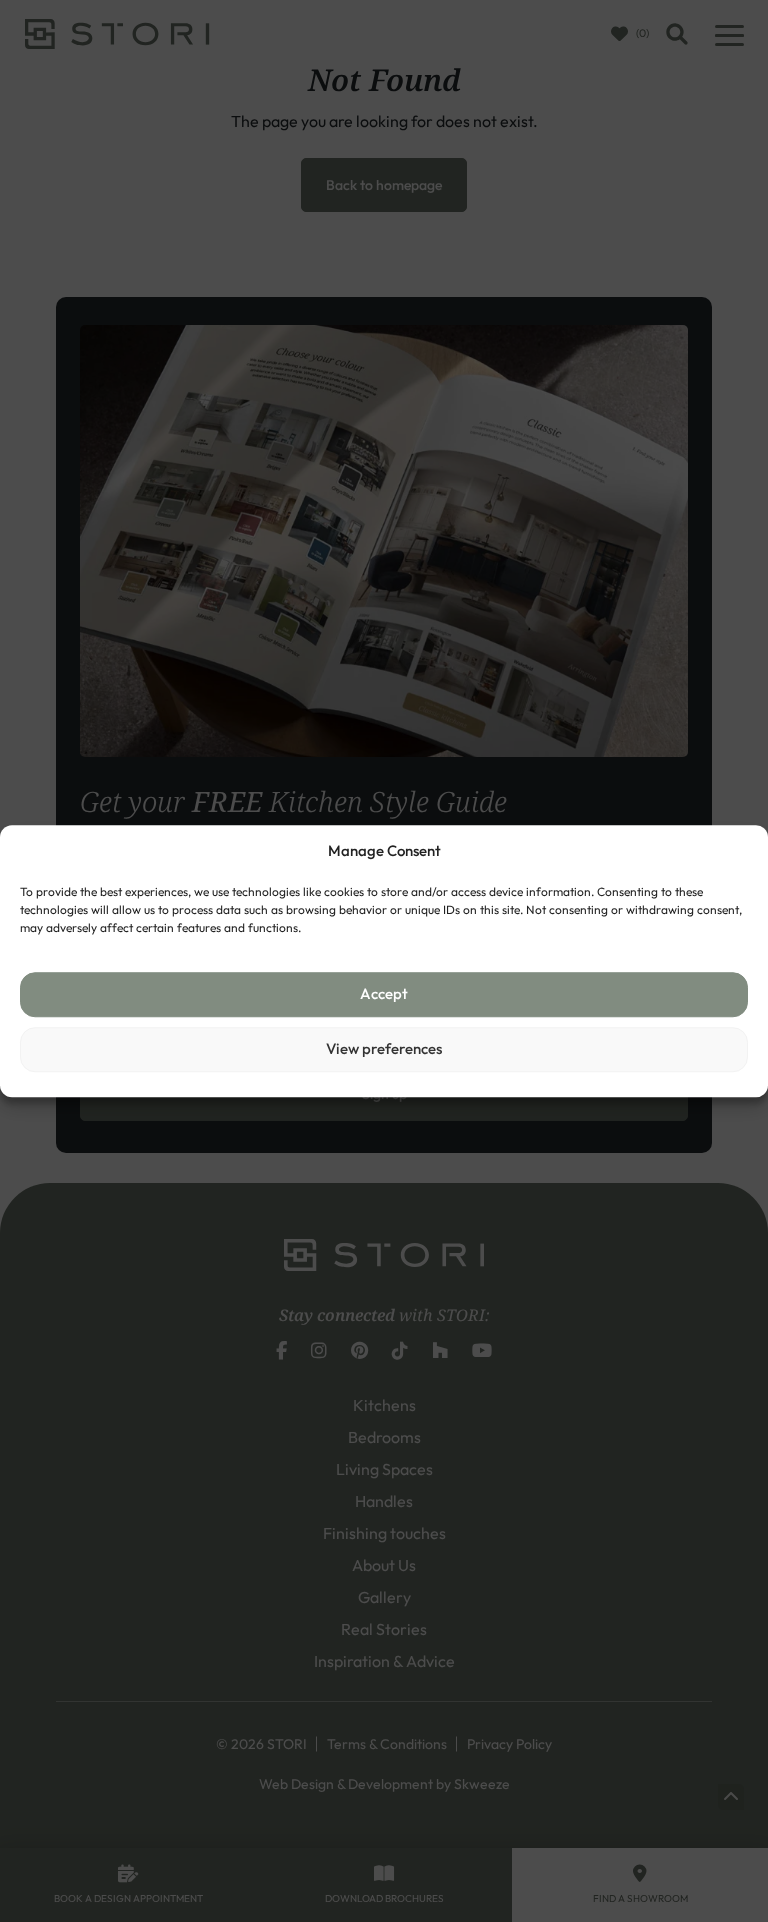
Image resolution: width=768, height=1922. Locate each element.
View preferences (384, 1048)
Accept (384, 993)
